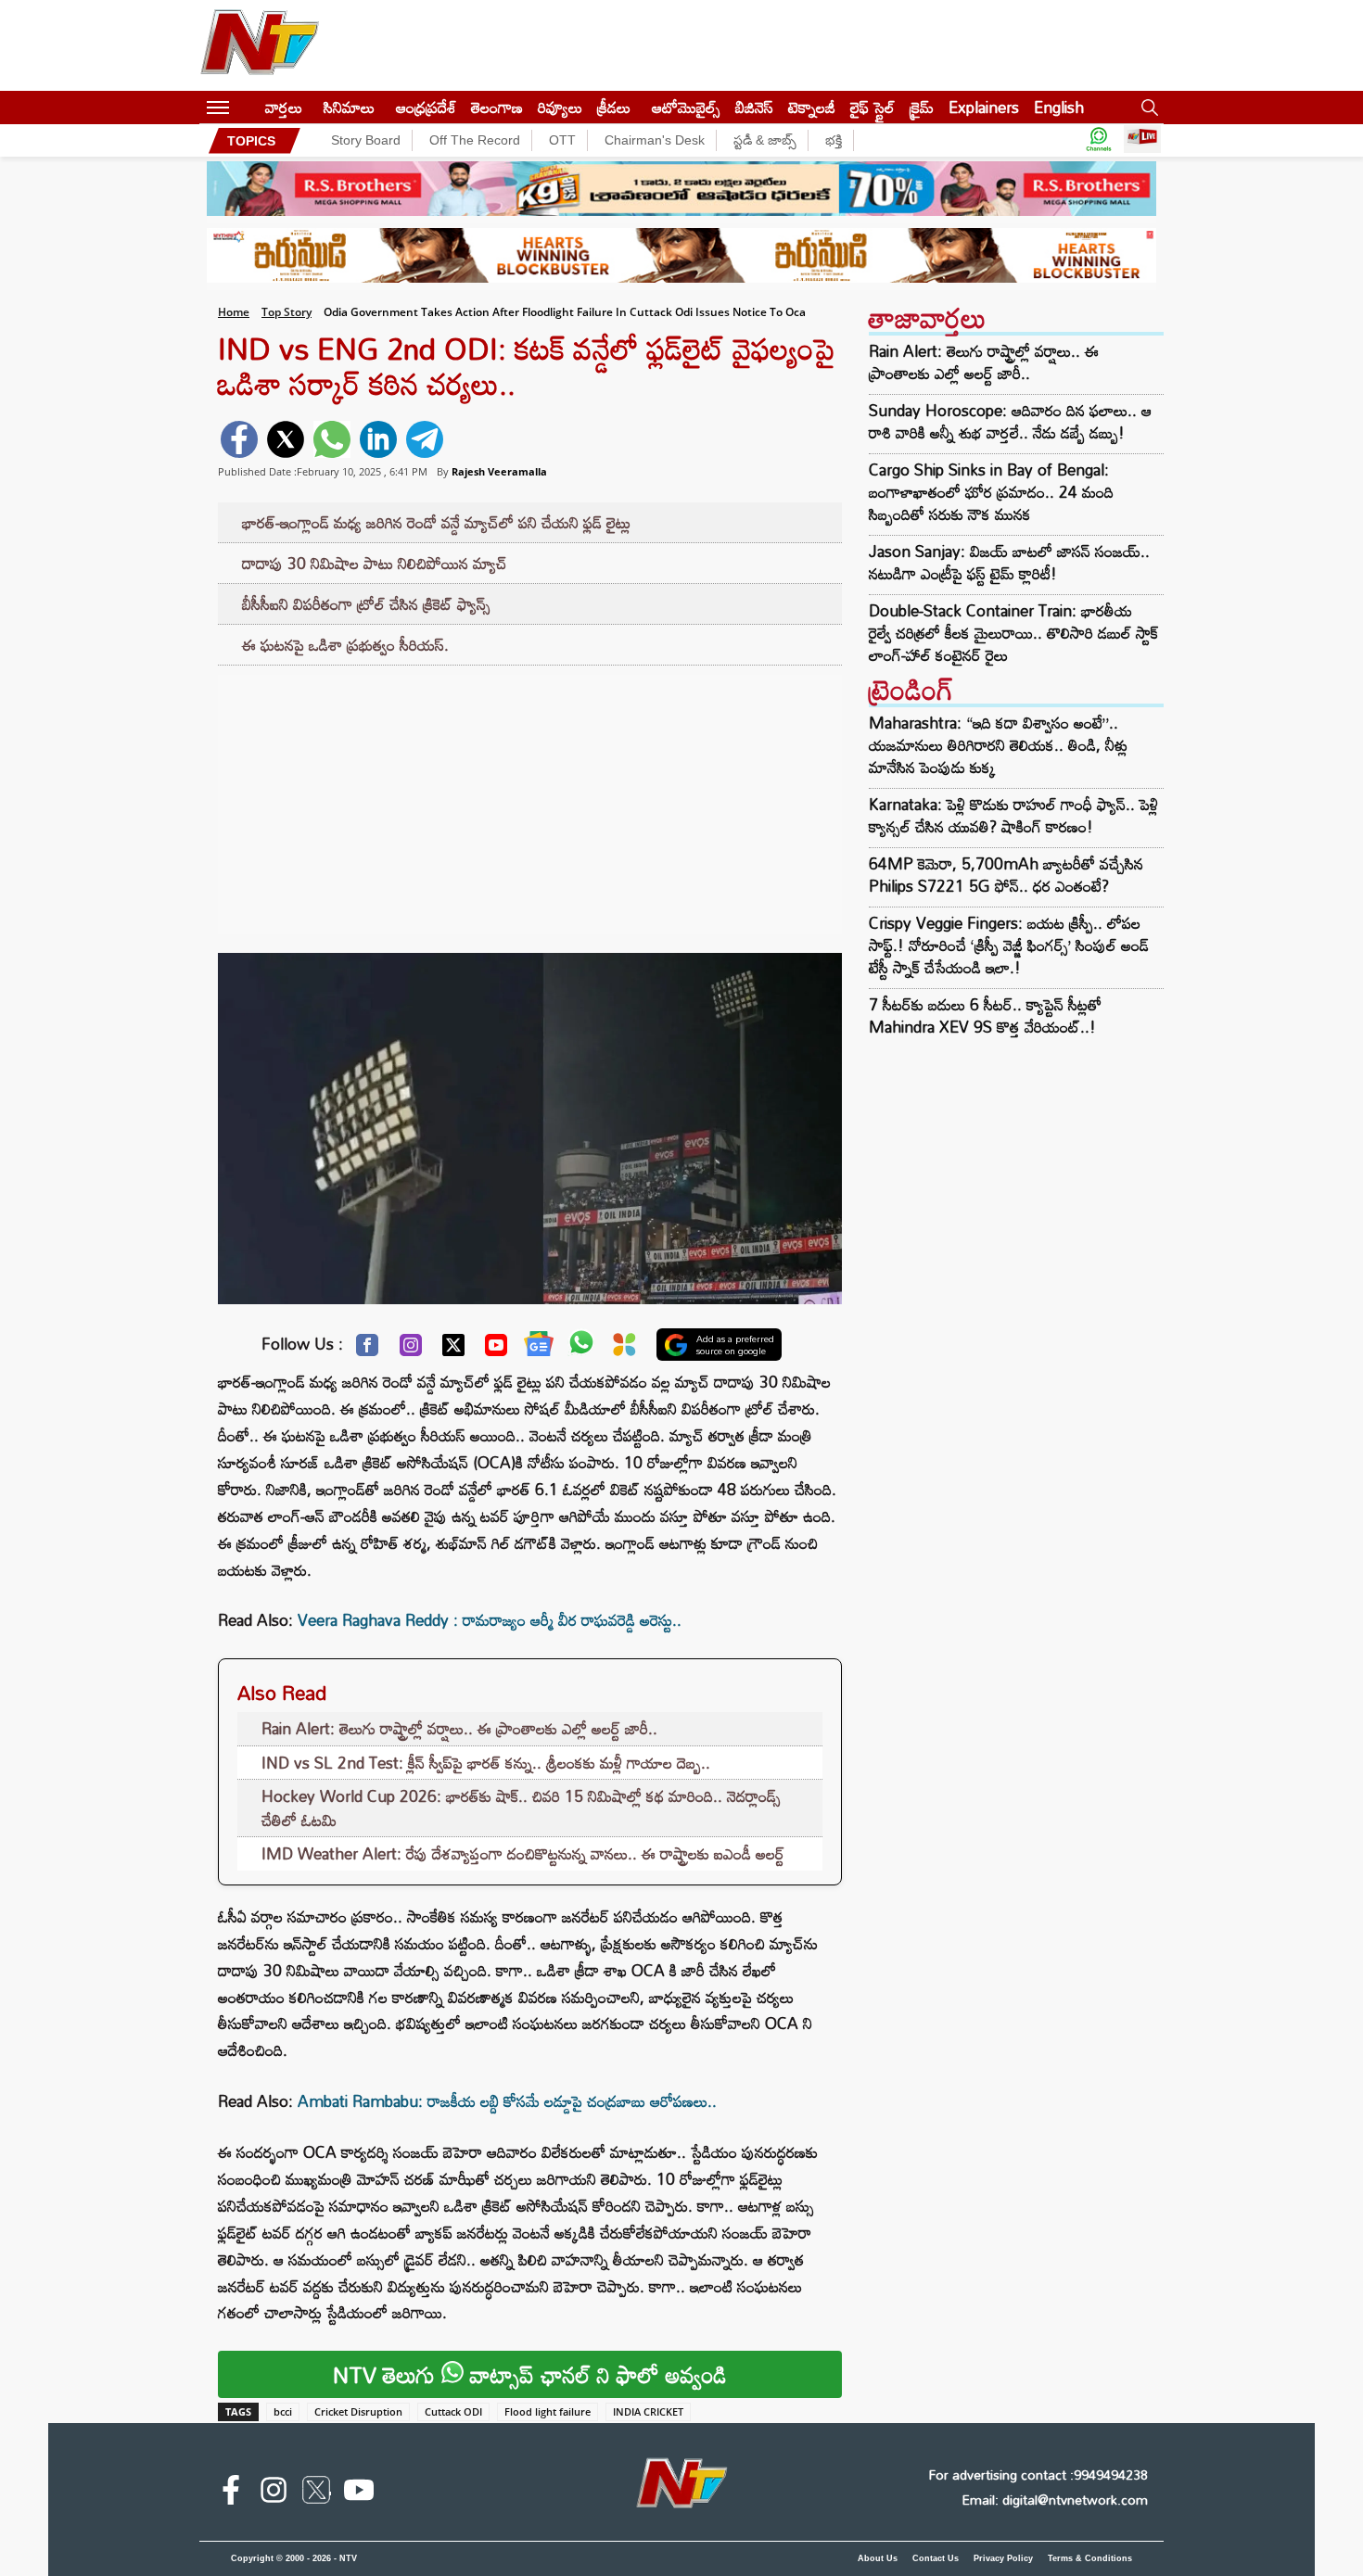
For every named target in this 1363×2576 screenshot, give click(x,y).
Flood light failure (548, 2411)
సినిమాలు (349, 107)
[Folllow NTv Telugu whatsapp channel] (1099, 140)
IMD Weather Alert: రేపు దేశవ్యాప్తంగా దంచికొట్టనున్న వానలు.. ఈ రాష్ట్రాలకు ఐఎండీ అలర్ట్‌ (523, 1853)
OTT (562, 140)
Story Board (366, 140)
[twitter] (286, 439)
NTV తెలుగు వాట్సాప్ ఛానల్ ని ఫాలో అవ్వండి (530, 2374)
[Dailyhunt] (624, 1349)
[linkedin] (378, 439)
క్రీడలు (614, 107)
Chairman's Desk (655, 140)
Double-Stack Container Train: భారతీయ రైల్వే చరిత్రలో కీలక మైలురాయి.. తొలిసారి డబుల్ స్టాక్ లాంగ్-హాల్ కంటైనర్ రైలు (1013, 633)
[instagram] (274, 2494)
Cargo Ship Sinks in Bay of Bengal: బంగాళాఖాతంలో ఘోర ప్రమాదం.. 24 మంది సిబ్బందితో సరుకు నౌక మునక (991, 492)
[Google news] (539, 1348)
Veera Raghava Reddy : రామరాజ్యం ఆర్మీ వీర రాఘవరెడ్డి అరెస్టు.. (490, 1620)
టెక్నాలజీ (812, 107)
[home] (247, 107)
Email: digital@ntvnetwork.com (1055, 2500)
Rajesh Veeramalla (499, 471)
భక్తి (834, 140)
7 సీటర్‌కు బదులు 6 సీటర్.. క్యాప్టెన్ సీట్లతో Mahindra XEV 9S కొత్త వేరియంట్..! (985, 1015)
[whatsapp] (332, 439)
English (1059, 107)
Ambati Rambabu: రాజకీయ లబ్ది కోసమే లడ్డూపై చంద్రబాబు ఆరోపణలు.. (507, 2101)
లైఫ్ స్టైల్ (873, 107)
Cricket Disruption (358, 2411)
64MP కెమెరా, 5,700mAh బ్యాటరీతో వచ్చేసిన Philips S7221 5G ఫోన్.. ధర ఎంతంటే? (1006, 875)
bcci (283, 2411)
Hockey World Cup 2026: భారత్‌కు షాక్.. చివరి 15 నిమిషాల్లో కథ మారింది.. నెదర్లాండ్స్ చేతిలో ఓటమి (521, 1808)
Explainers (984, 107)
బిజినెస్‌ (754, 107)
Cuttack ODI (453, 2411)
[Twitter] (453, 1350)
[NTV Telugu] (260, 45)
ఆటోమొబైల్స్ (686, 107)
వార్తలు (284, 107)
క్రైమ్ (922, 107)
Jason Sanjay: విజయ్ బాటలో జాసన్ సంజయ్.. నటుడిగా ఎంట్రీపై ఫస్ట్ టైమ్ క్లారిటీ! (1009, 563)
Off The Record (475, 140)
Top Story (287, 312)
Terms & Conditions (1090, 2558)
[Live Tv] (1142, 140)
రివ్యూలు (560, 107)
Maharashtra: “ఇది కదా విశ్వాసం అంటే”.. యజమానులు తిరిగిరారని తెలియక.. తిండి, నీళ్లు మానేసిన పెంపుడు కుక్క (998, 745)
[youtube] (359, 2494)
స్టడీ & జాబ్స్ (765, 140)
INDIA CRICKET (648, 2411)
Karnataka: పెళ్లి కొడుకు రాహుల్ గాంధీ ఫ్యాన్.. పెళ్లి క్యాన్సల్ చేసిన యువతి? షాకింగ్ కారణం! (1013, 815)
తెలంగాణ (497, 107)
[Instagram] (411, 1350)
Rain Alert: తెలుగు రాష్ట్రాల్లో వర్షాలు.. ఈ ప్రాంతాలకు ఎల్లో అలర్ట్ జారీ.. (459, 1728)
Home (234, 312)
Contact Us (936, 2558)
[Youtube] (496, 1350)
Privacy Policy (1003, 2558)
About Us (878, 2558)
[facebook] (239, 439)
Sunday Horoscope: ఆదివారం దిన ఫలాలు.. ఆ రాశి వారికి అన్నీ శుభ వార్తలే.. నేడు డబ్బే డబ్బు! (1010, 422)
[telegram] (425, 439)
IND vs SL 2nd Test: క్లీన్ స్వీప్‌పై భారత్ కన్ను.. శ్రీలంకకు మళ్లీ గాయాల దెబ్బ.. (486, 1763)
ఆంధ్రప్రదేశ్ (426, 107)
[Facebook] (367, 1350)
